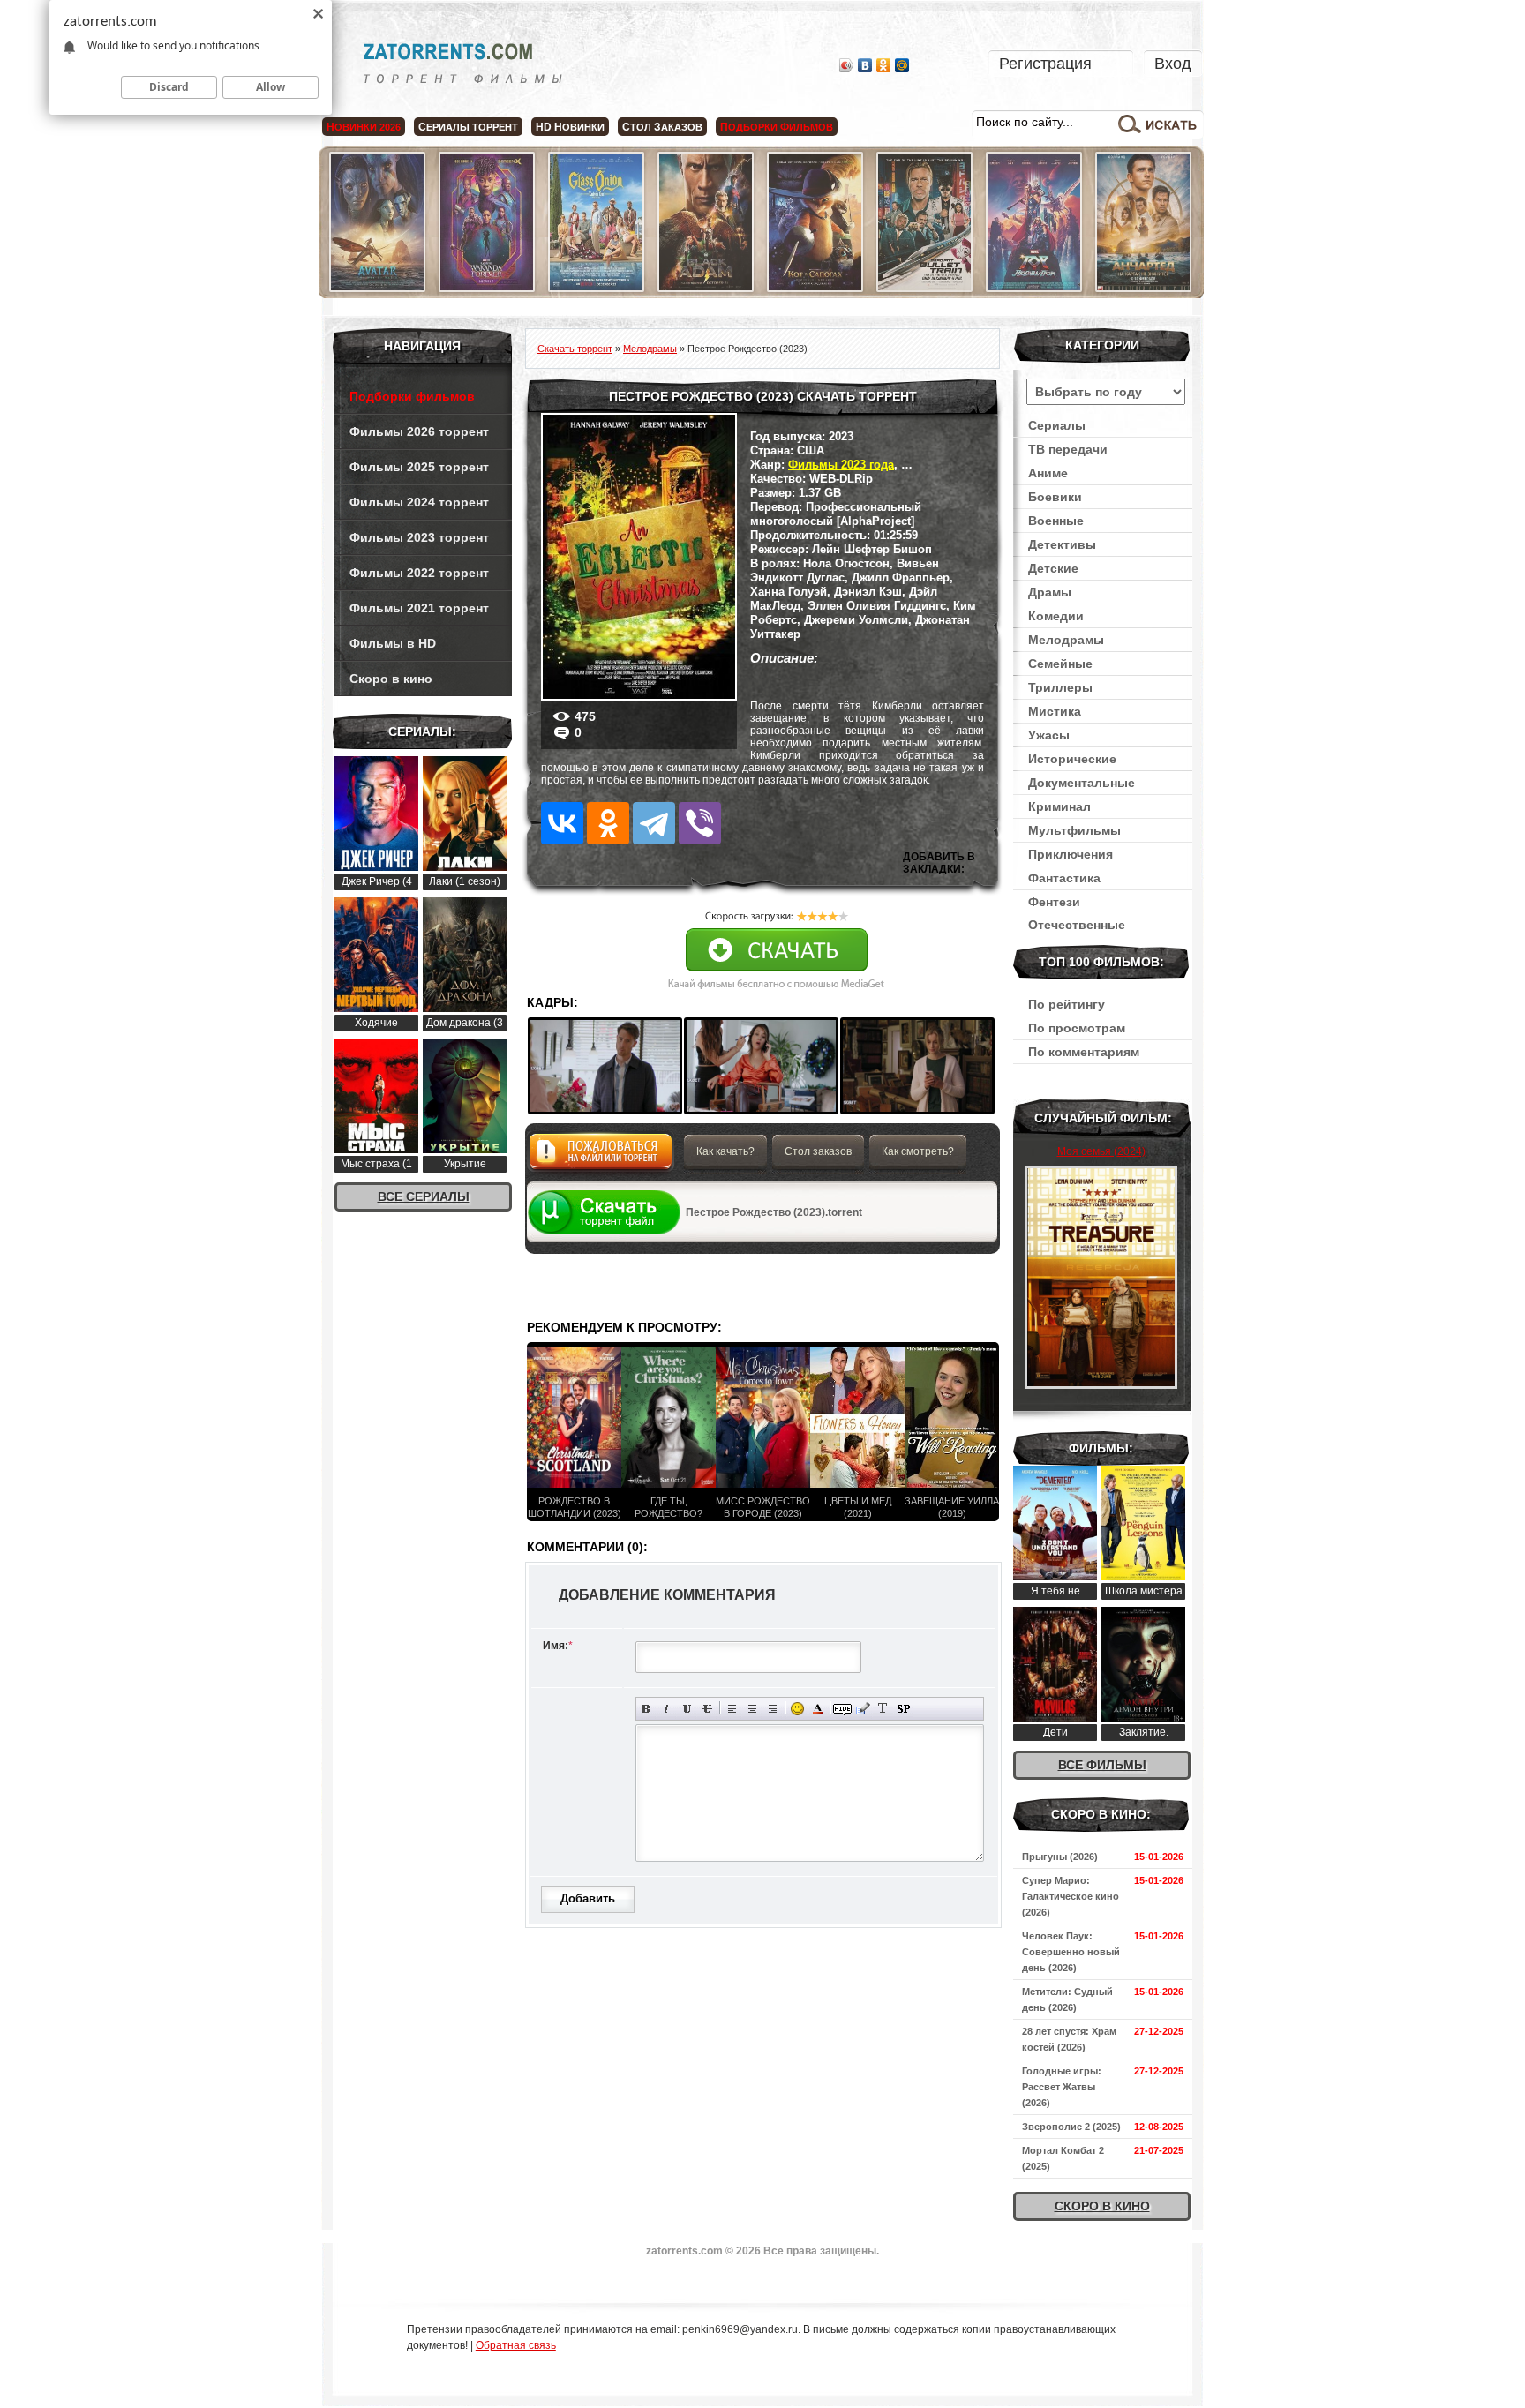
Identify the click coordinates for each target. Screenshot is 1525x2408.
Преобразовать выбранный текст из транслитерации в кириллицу (883, 1709)
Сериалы (1057, 425)
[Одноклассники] (884, 65)
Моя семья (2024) (1101, 1151)
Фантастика (1064, 878)
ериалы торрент (468, 127)
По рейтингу (1067, 1004)
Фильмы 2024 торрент (419, 502)
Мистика (1055, 711)
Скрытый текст (842, 1709)
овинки (570, 127)
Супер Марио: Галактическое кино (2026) (1071, 1896)
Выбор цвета (818, 1709)
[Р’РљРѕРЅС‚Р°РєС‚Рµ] (562, 823)
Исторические (1072, 759)
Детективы (1062, 544)
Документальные (1082, 783)
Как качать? (725, 1151)
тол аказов (662, 127)
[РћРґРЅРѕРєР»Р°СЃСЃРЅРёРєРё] (608, 823)
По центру (752, 1709)
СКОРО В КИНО (1102, 2206)
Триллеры (1060, 687)
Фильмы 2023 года (841, 465)
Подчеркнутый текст (687, 1709)
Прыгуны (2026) (1060, 1857)
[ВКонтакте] (865, 65)
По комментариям (1084, 1052)
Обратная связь (516, 2345)
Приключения (1071, 854)
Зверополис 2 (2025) (1071, 2127)
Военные (1056, 521)
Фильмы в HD (393, 643)
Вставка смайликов (797, 1709)
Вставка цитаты (863, 1709)
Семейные (1060, 664)
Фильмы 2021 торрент (419, 608)
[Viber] (700, 823)
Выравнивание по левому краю (732, 1709)
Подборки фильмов (412, 396)
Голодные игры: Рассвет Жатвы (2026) (1062, 2087)
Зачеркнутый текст (707, 1709)
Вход (1173, 64)
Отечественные (1077, 925)
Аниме (1048, 473)
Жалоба (601, 1156)
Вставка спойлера (903, 1709)
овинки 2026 (364, 127)
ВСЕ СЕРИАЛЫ (424, 1196)
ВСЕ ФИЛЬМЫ (1102, 1765)
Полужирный (646, 1709)
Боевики (1055, 497)
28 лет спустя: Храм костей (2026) (1069, 2039)
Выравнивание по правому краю (773, 1709)
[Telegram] (654, 823)
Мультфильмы (1074, 830)
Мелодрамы (1066, 640)
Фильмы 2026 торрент (419, 431)
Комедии (1056, 616)
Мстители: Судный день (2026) (1067, 1999)
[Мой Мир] (902, 65)
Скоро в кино (391, 679)
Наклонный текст (667, 1709)
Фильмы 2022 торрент (419, 573)
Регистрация (1045, 64)
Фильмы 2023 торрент (419, 537)
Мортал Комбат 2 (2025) (1063, 2158)
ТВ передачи (1068, 449)
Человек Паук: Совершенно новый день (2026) (1071, 1952)
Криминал (1059, 806)
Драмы (1050, 592)
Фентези (1054, 902)
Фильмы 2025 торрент (419, 467)
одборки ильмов (777, 127)
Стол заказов (818, 1151)
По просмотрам (1077, 1028)
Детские (1053, 568)
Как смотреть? (918, 1151)
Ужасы (1049, 735)
